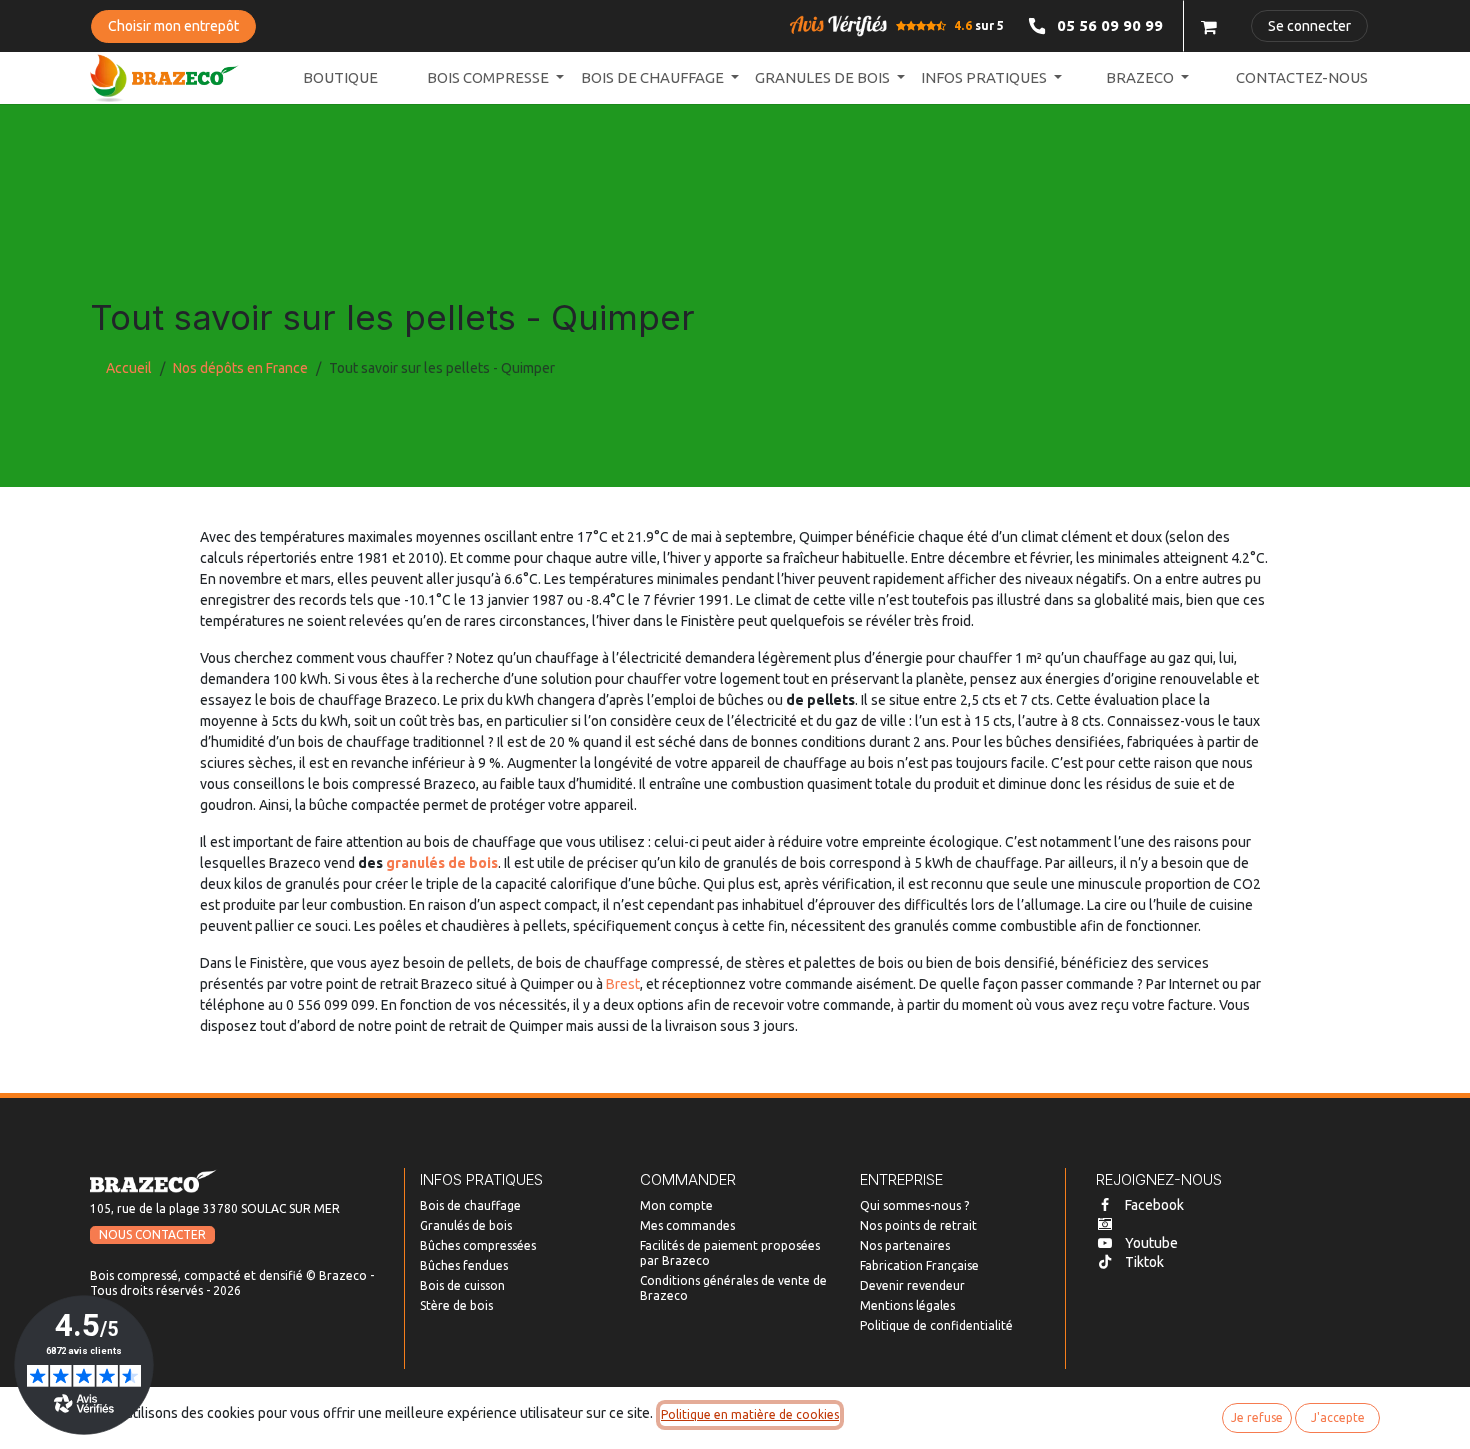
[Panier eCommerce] (1209, 26)
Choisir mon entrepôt (173, 26)
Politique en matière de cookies (750, 1414)
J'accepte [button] (1338, 1417)
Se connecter (1309, 26)
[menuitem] (340, 78)
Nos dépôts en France (240, 368)
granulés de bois (442, 863)
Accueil (129, 368)
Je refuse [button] (1257, 1417)
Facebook (1154, 1205)
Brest (623, 984)
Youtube (1151, 1243)
